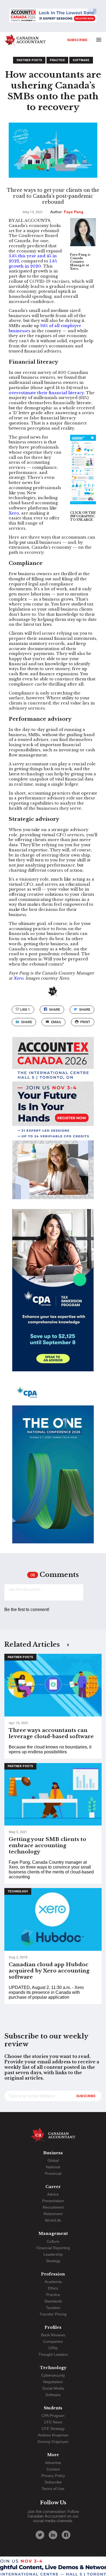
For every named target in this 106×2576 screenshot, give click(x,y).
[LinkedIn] (53, 2535)
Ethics (53, 2288)
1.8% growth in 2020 (33, 264)
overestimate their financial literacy (46, 393)
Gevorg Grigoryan (53, 2442)
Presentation (53, 2201)
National (53, 2167)
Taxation (53, 2308)
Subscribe (77, 40)
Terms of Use (53, 2489)
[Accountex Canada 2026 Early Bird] (53, 16)
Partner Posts (29, 60)
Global (53, 2160)
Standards (53, 2301)
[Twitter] (40, 2535)
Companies (53, 2341)
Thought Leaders (53, 2354)
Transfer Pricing (53, 2314)
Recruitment (53, 2207)
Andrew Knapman (53, 2435)
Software (81, 60)
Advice (53, 2194)
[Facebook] (66, 2535)
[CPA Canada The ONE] (53, 1467)
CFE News (53, 2422)
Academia (53, 2282)
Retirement (53, 2214)
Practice (57, 60)
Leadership (53, 2254)
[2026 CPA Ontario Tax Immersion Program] (53, 1295)
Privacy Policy (53, 2476)
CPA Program (53, 2416)
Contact (53, 2469)
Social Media (53, 2388)
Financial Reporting (53, 2248)
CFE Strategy (53, 2429)
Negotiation (53, 2382)
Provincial (53, 2173)
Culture (53, 2241)
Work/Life (53, 2220)
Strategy (53, 2261)
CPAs (53, 2348)
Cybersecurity (53, 2375)
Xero (14, 513)
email (56, 1022)
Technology (18, 1891)
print (85, 1022)
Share (54, 1009)
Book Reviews (53, 2335)
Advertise (53, 2463)
